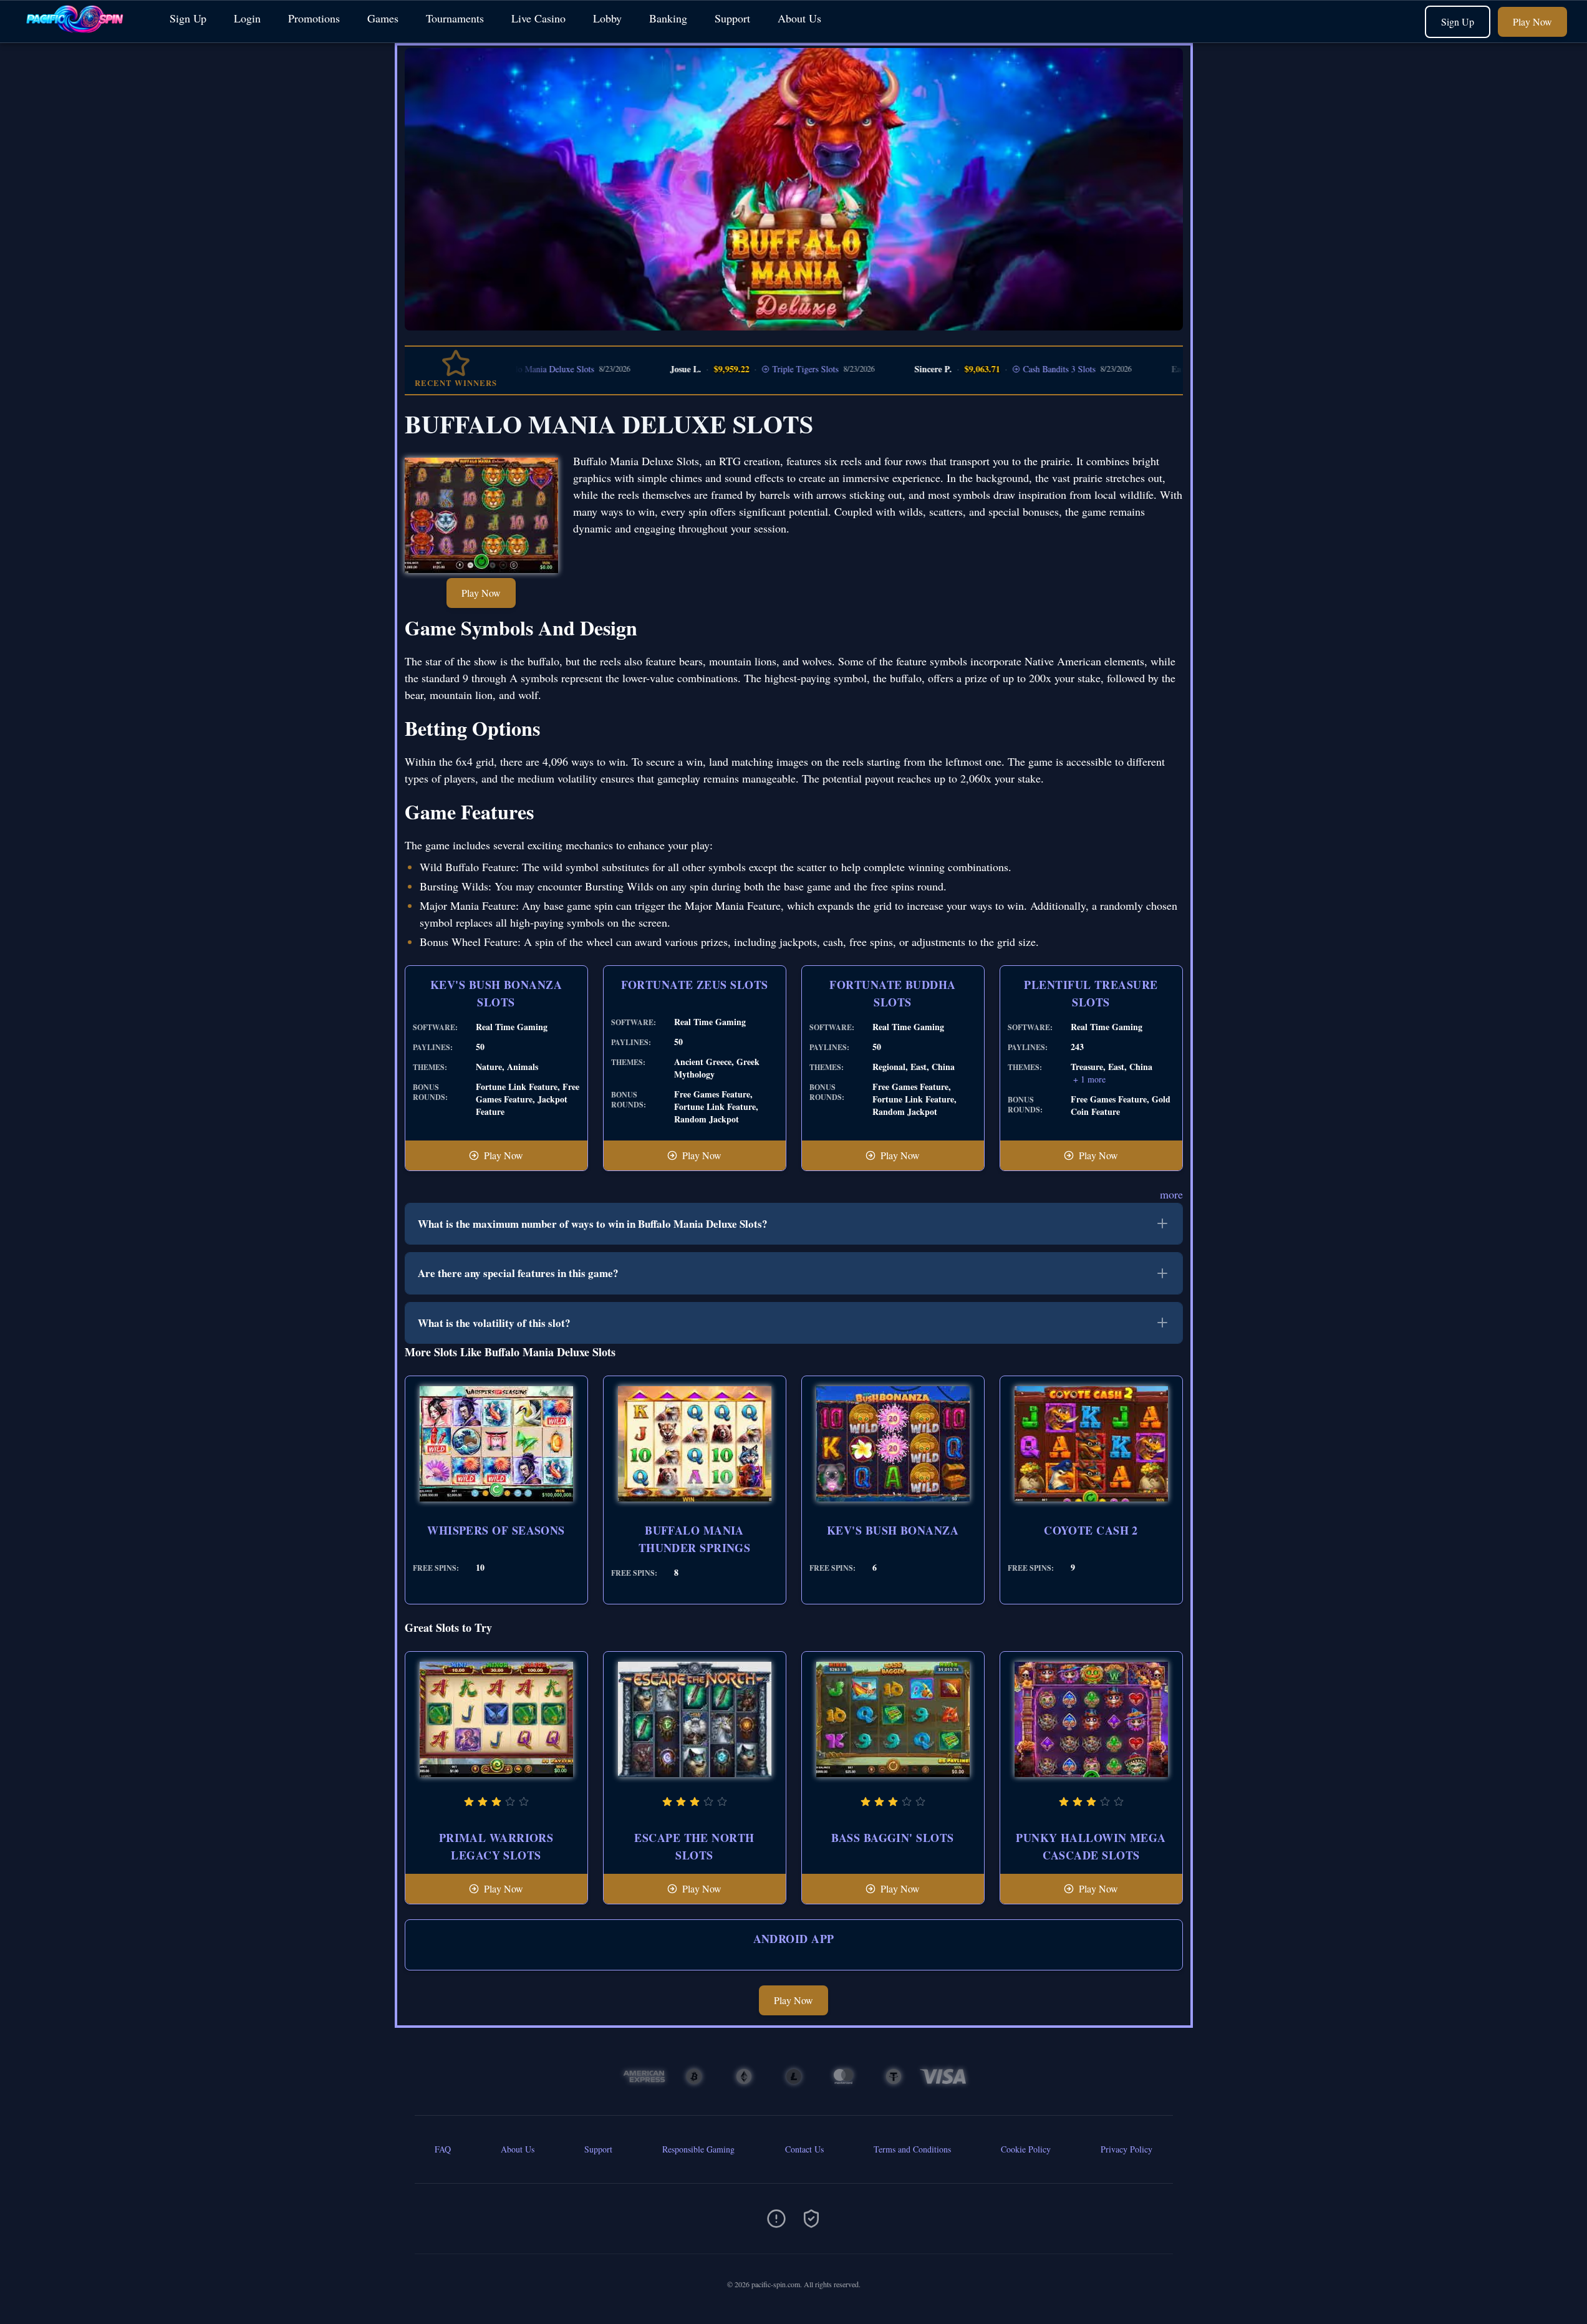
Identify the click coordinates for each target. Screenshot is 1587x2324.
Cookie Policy (1026, 2149)
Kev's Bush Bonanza (893, 1530)
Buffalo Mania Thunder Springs (695, 1539)
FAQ (443, 2149)
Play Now (1532, 22)
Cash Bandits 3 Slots (989, 369)
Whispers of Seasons (496, 1530)
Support (732, 18)
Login (247, 18)
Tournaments (455, 18)
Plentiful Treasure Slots (1091, 993)
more (1171, 1194)
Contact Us (804, 2149)
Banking (668, 18)
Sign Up (188, 18)
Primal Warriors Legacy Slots (496, 1846)
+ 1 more (1089, 1079)
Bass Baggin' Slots (892, 1838)
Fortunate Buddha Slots (892, 993)
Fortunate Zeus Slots (695, 985)
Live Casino (538, 18)
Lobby (607, 18)
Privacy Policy (1126, 2149)
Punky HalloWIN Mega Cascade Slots (1091, 1846)
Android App (794, 1939)
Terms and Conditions (912, 2149)
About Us (799, 18)
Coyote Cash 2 (1091, 1530)
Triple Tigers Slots (735, 369)
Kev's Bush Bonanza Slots (496, 993)
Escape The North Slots (694, 1846)
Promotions (314, 18)
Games (383, 18)
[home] (82, 33)
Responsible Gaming (698, 2149)
